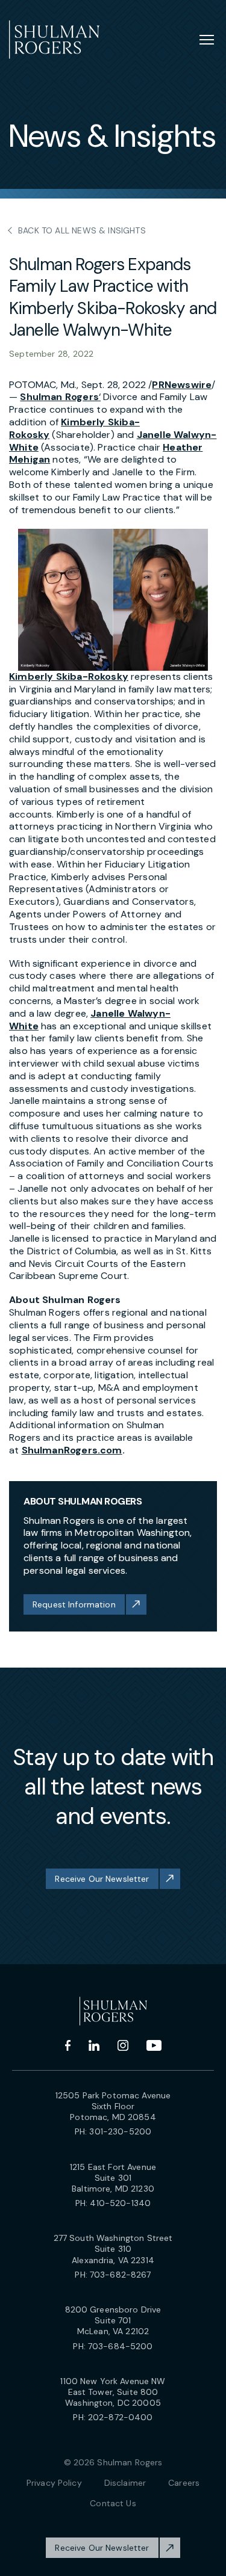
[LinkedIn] (94, 2045)
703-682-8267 (121, 2275)
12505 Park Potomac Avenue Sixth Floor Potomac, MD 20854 (113, 2106)
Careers (184, 2483)
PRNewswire (182, 385)
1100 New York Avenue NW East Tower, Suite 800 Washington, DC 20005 (113, 2392)
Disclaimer (125, 2483)
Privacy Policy (54, 2483)
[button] (113, 600)
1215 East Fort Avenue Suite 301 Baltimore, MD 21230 (113, 2178)
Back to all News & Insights (82, 230)
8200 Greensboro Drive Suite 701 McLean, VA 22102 (113, 2320)
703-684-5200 (121, 2346)
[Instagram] (123, 2045)
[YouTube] (154, 2045)
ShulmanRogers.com (72, 1450)
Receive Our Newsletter (102, 1879)
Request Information (74, 1604)
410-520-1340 (120, 2203)
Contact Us (113, 2503)
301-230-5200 (120, 2131)
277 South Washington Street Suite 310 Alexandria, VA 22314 (113, 2249)
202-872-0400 (121, 2417)
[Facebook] (68, 2045)
